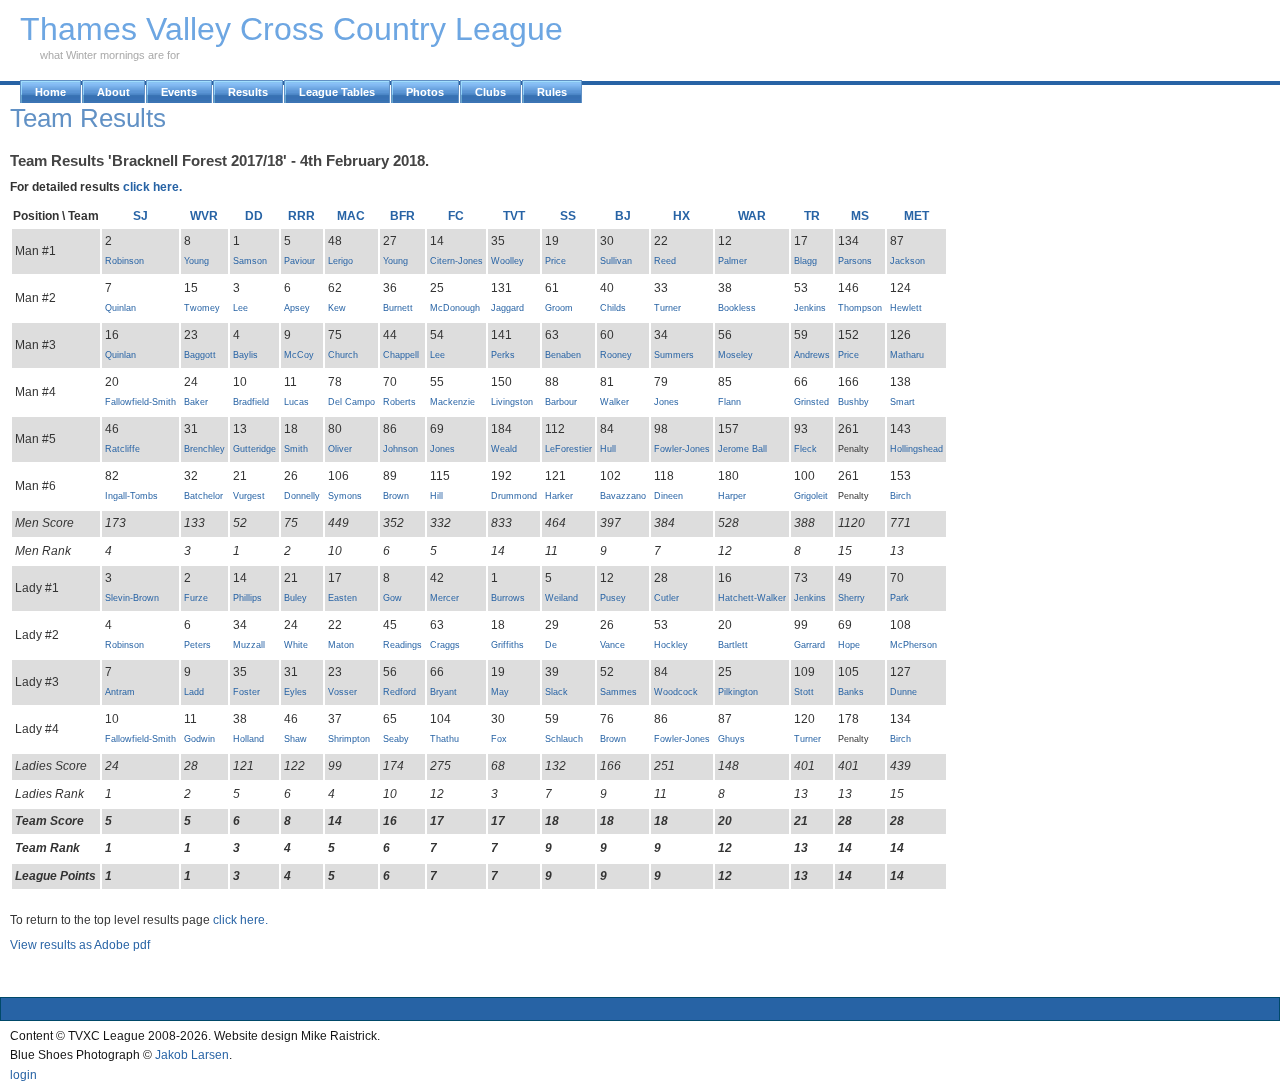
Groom (559, 308)
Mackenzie (452, 402)
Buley (295, 598)
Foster (246, 692)
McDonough (455, 308)
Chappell (401, 355)
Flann (729, 402)
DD (254, 216)
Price (555, 261)
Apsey (297, 308)
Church (343, 355)
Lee (240, 308)
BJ (623, 216)
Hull (608, 449)
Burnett (398, 308)
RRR (301, 216)
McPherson (913, 645)
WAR (752, 216)
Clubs (490, 92)
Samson (250, 261)
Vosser (342, 692)
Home (50, 92)
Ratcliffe (122, 449)
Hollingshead (916, 449)
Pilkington (738, 692)
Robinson (124, 261)
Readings (402, 645)
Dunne (903, 692)
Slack (556, 692)
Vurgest (249, 496)
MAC (351, 216)
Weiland (561, 598)
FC (456, 216)
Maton (341, 645)
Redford (399, 692)
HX (681, 216)
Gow (392, 598)
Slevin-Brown (132, 598)
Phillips (247, 598)
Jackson (907, 261)
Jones (666, 402)
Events (179, 92)
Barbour (561, 402)
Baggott (200, 355)
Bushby (853, 402)
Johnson (400, 449)
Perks (503, 355)
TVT (514, 216)
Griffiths (507, 645)
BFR (402, 216)
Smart (902, 402)
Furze (196, 598)
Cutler (666, 598)
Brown (396, 496)
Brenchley (204, 449)
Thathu (444, 739)
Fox (499, 739)
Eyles (295, 692)
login (23, 1075)
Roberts (399, 402)
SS (568, 216)
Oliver (340, 449)
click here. (152, 187)
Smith (296, 449)
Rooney (616, 355)
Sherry (851, 598)
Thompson (860, 308)
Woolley (507, 261)
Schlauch (564, 739)
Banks (851, 692)
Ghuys (731, 739)
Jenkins (810, 308)
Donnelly (302, 496)
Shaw (295, 739)
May (500, 692)
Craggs (445, 645)
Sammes (618, 692)
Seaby (396, 739)
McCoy (299, 355)
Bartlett (733, 645)
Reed (665, 261)
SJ (140, 216)
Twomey (202, 308)
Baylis (245, 355)
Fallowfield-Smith (140, 402)
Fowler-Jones (682, 449)
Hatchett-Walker (752, 598)
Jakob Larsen (192, 1055)
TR (812, 216)
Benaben (563, 355)
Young (196, 261)
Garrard (809, 645)
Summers (674, 355)
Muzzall (249, 645)
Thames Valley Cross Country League (291, 29)
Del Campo (351, 402)
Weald (504, 449)
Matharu (907, 355)
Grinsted (811, 402)
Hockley (671, 645)
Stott (804, 692)
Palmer (732, 261)
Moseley (735, 355)
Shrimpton (349, 739)
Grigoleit (811, 496)
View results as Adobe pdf (80, 945)
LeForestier (568, 449)
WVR (204, 216)
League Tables (337, 92)
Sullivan (616, 261)
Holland (248, 739)
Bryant (443, 692)
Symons (345, 496)
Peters (197, 645)
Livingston (512, 402)
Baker (196, 402)
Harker (559, 496)
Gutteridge (254, 449)
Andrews (812, 355)
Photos (425, 92)
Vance (612, 645)
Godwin (199, 739)
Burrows (508, 598)
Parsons (855, 261)
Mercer (444, 598)
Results (248, 92)
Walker (614, 402)
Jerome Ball (742, 449)
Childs (613, 308)
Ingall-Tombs (131, 496)
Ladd (194, 692)
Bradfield (251, 402)
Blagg (805, 261)
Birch (900, 496)
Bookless (737, 308)
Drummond (514, 496)
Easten (342, 598)
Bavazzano (623, 496)
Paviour (299, 261)
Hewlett (906, 308)
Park (899, 598)
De (551, 645)
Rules (552, 92)
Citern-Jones (456, 261)
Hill (436, 496)
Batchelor (203, 496)
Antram (120, 692)
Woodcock (676, 692)
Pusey (613, 598)
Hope (849, 645)
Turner (667, 308)
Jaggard (507, 308)
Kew (337, 308)
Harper (732, 496)
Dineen (668, 496)
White (296, 645)
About (113, 92)
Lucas (296, 402)
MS (860, 216)
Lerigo (340, 261)
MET (916, 216)
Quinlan (120, 308)
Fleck (805, 449)
